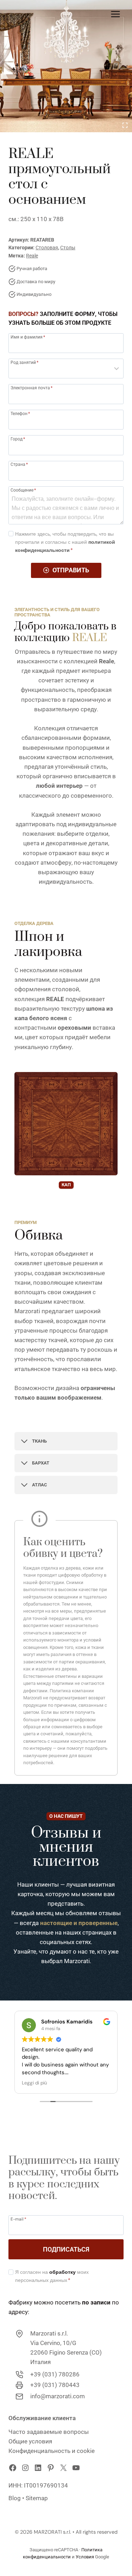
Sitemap (37, 2498)
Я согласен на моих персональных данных (52, 2276)
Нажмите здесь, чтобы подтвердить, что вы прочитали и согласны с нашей (65, 542)
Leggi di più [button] (34, 2083)
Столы (68, 248)
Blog (15, 2498)
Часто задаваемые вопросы (49, 2432)
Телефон (20, 413)
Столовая (47, 248)
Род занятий (24, 362)
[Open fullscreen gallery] (125, 125)
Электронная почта (32, 388)
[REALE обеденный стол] (66, 66)
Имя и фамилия (28, 337)
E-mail (18, 2219)
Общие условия (30, 2441)
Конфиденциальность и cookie (52, 2451)
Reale (32, 256)
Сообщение (23, 490)
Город (18, 439)
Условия (85, 2557)
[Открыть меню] (115, 14)
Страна (19, 464)
